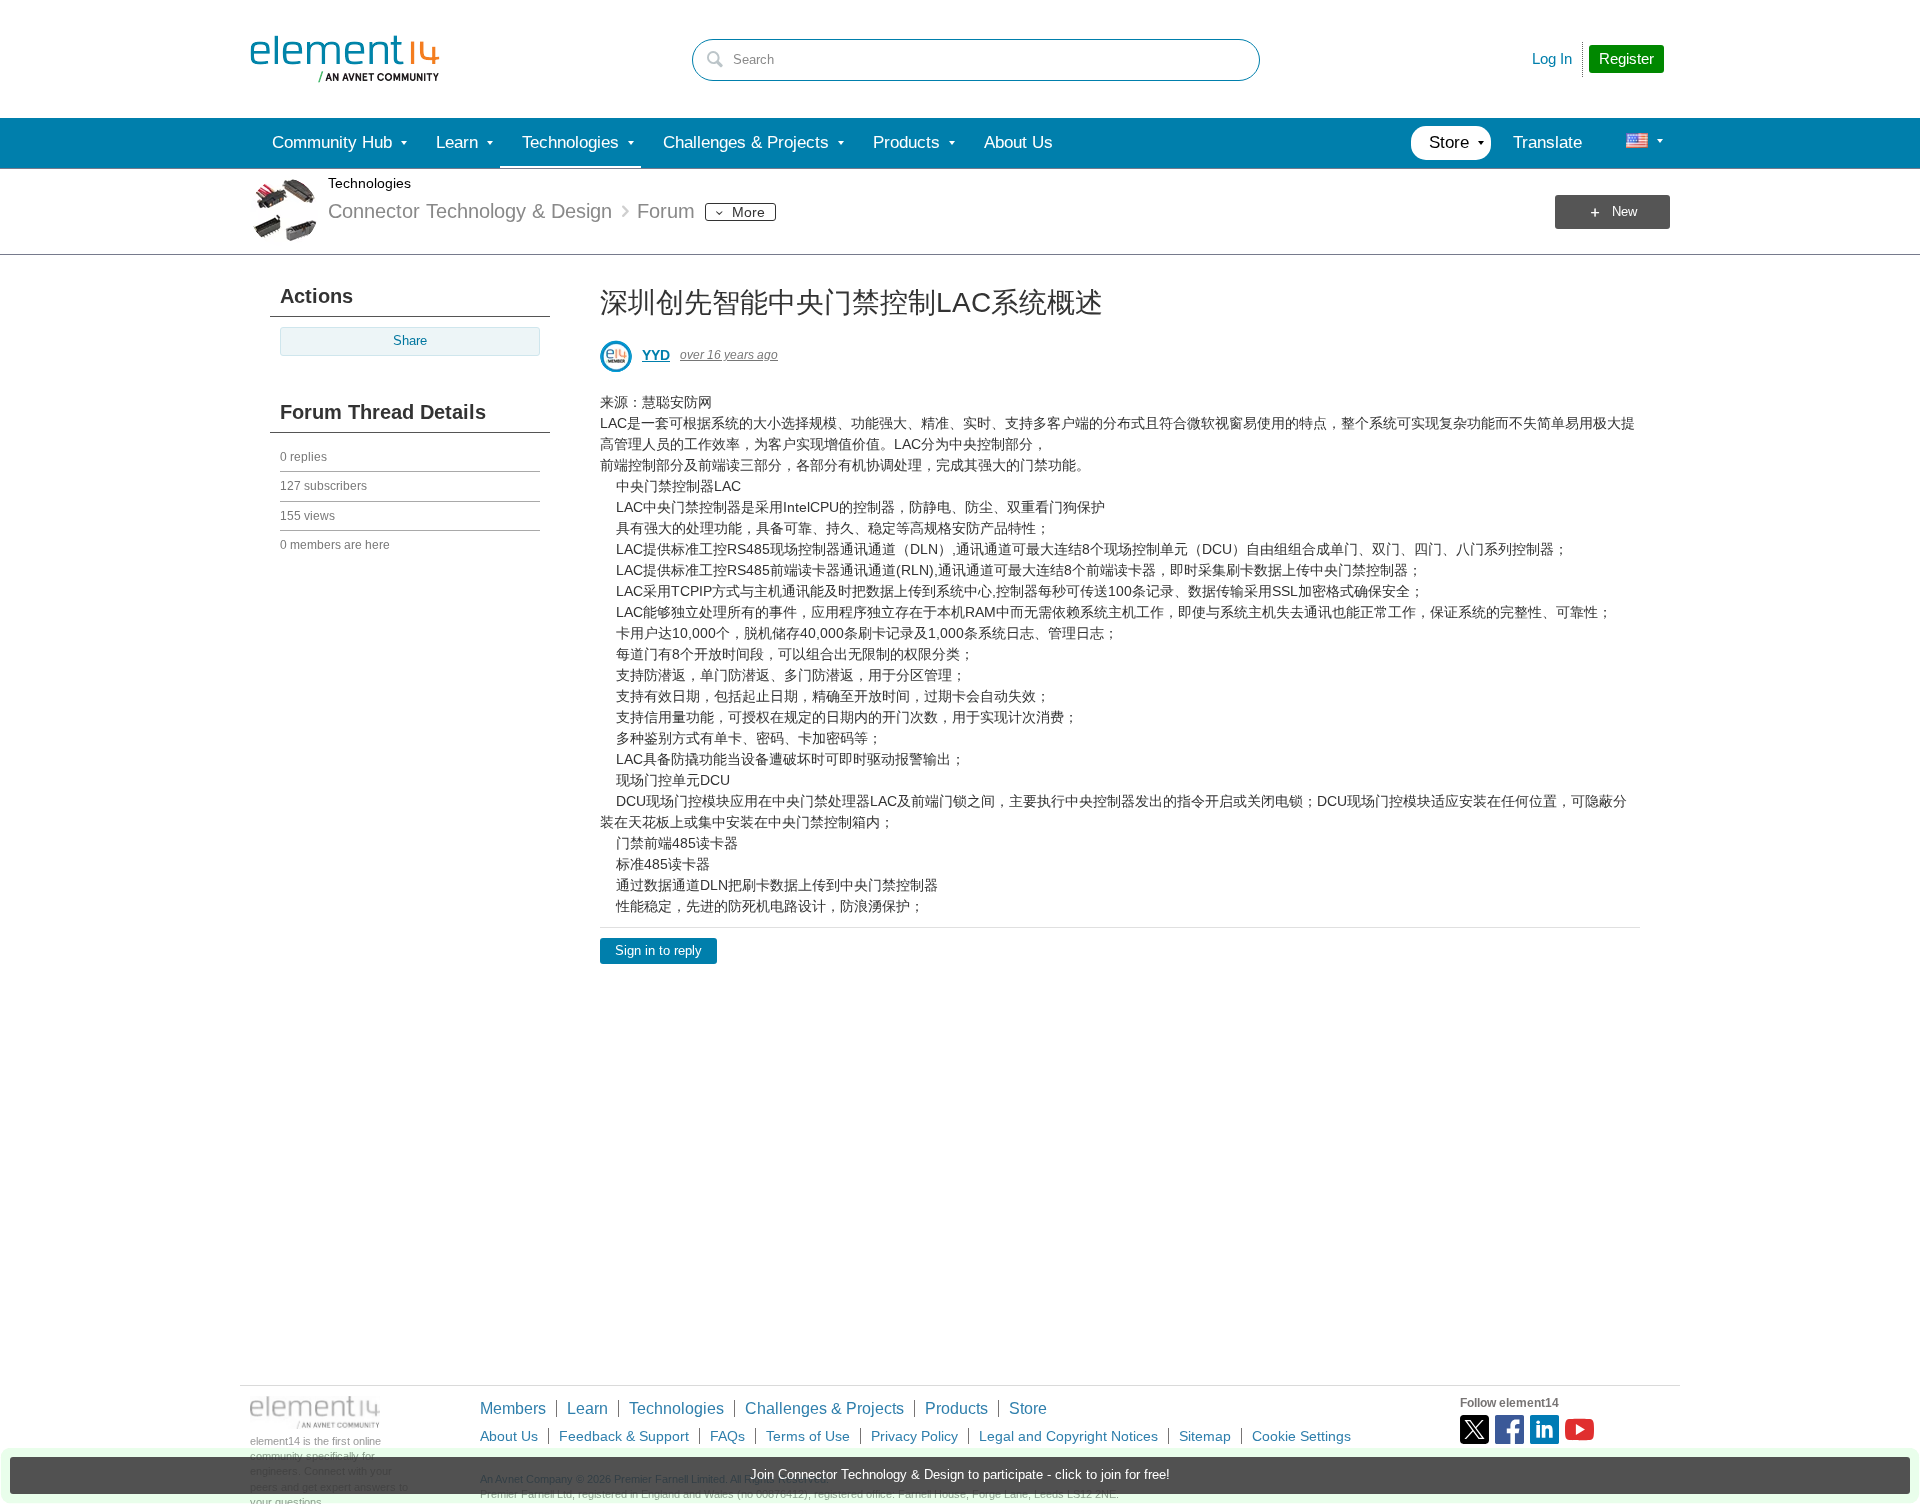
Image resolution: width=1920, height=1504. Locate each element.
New (1624, 212)
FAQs (727, 1436)
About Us (509, 1436)
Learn (587, 1408)
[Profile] (1637, 143)
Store (1028, 1408)
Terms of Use (808, 1436)
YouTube (1579, 1429)
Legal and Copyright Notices (1068, 1436)
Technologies (369, 183)
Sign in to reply (658, 951)
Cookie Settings (1301, 1436)
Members (513, 1408)
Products (956, 1408)
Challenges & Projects (824, 1408)
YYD (656, 355)
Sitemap (1205, 1436)
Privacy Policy (914, 1436)
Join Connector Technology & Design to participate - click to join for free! (960, 1475)
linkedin (1544, 1429)
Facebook (1509, 1429)
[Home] (345, 59)
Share (410, 341)
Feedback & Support (624, 1436)
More (748, 212)
